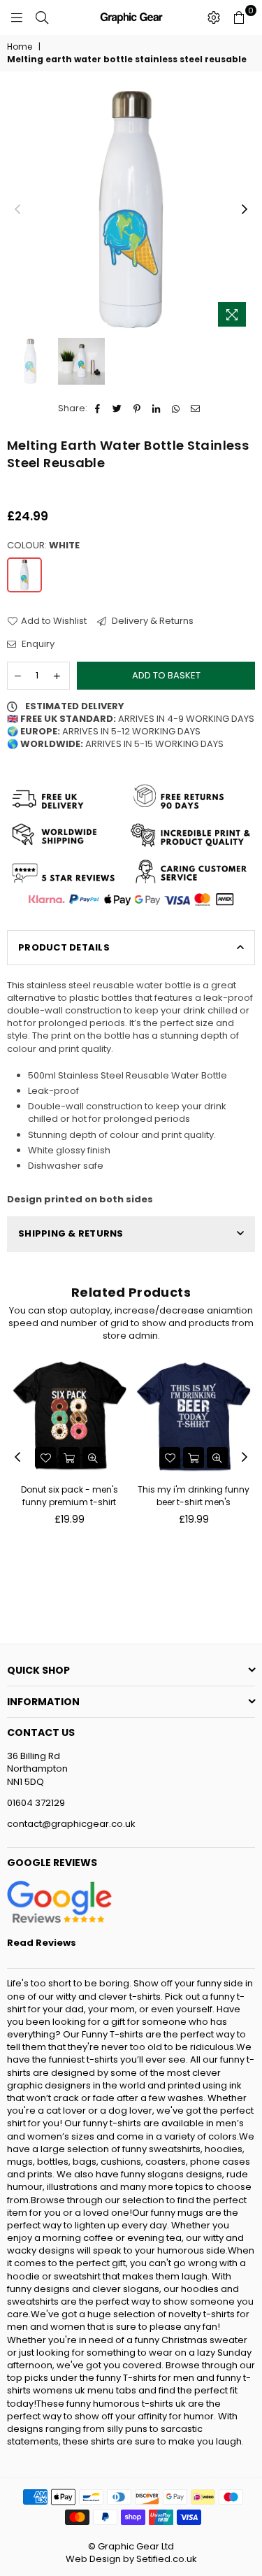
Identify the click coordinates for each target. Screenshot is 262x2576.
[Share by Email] (196, 408)
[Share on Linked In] (157, 408)
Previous (17, 210)
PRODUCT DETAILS (64, 947)
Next (245, 210)
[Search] (42, 17)
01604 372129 (36, 1803)
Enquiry (37, 644)
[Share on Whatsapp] (176, 408)
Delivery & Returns (152, 621)
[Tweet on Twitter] (118, 408)
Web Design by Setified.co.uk (131, 2559)
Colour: (43, 546)
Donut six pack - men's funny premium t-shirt (70, 1496)
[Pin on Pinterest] (137, 408)
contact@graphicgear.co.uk (71, 1824)
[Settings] (214, 17)
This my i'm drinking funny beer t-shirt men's (194, 1496)
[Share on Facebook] (98, 408)
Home (20, 47)
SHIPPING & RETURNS (71, 1233)
